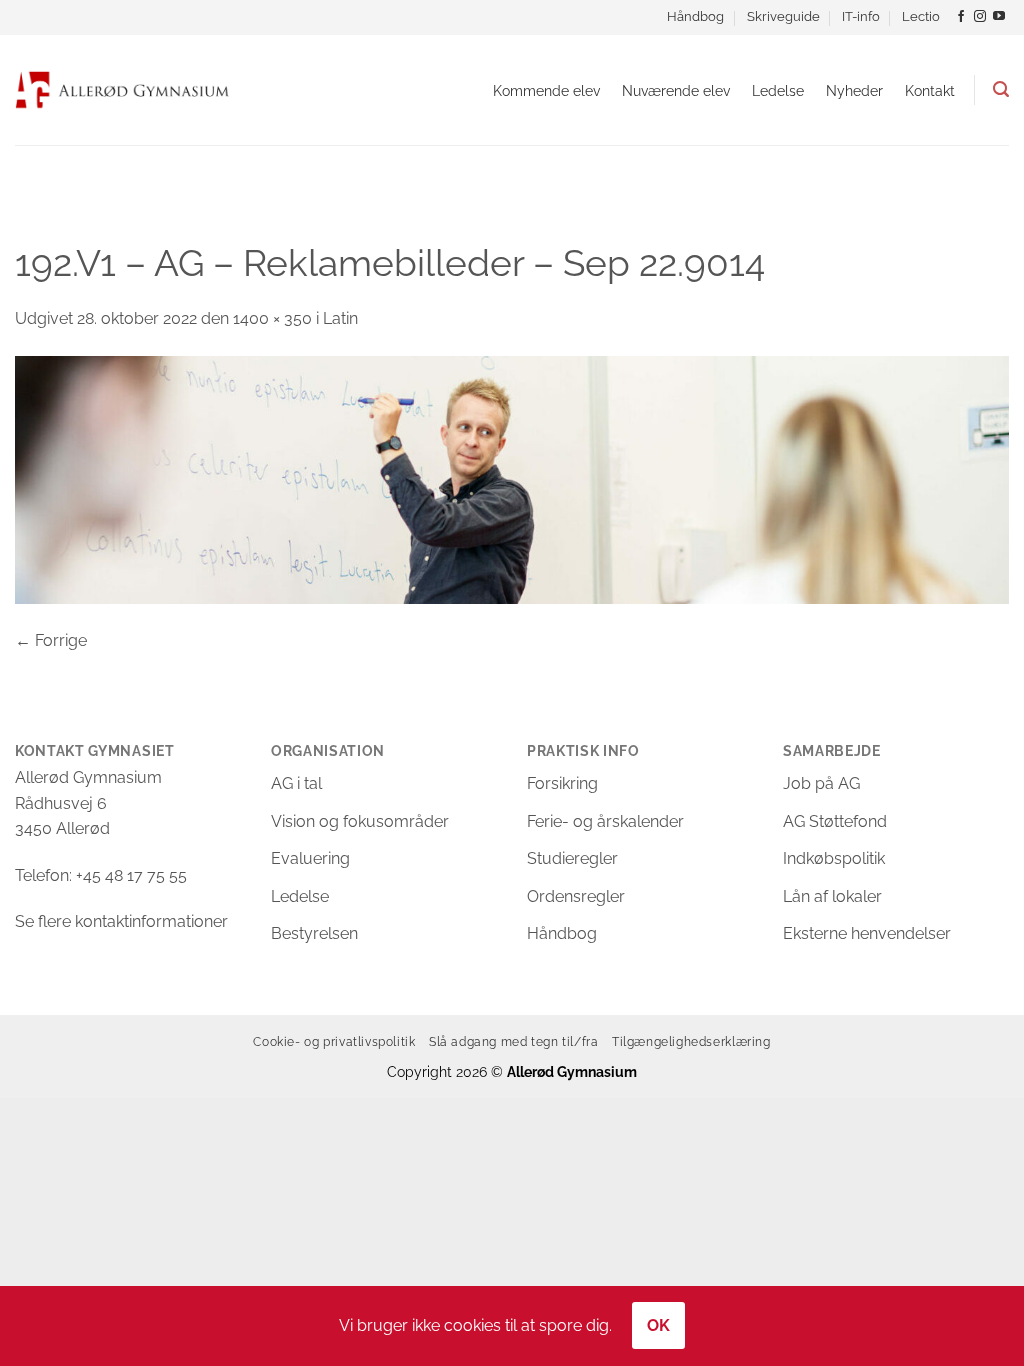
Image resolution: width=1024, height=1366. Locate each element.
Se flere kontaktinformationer (121, 921)
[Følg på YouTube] (999, 17)
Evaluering (310, 858)
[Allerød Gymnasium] (122, 89)
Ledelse (778, 90)
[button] (1001, 89)
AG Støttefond (835, 821)
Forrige (51, 640)
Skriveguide (783, 16)
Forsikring (562, 783)
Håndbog (695, 16)
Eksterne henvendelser (867, 933)
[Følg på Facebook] (961, 17)
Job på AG (821, 783)
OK (659, 1325)
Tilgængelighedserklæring (691, 1041)
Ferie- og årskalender (605, 821)
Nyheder (854, 90)
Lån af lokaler (832, 896)
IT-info (861, 16)
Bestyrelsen (314, 933)
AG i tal (296, 783)
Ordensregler (576, 896)
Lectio (921, 16)
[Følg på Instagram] (980, 17)
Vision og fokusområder (360, 821)
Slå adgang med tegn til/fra (514, 1041)
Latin (340, 318)
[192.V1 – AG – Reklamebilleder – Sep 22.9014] (512, 478)
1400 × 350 (272, 318)
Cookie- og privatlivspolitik (334, 1041)
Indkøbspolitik (834, 858)
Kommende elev (546, 90)
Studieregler (572, 858)
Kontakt (930, 90)
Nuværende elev (676, 90)
